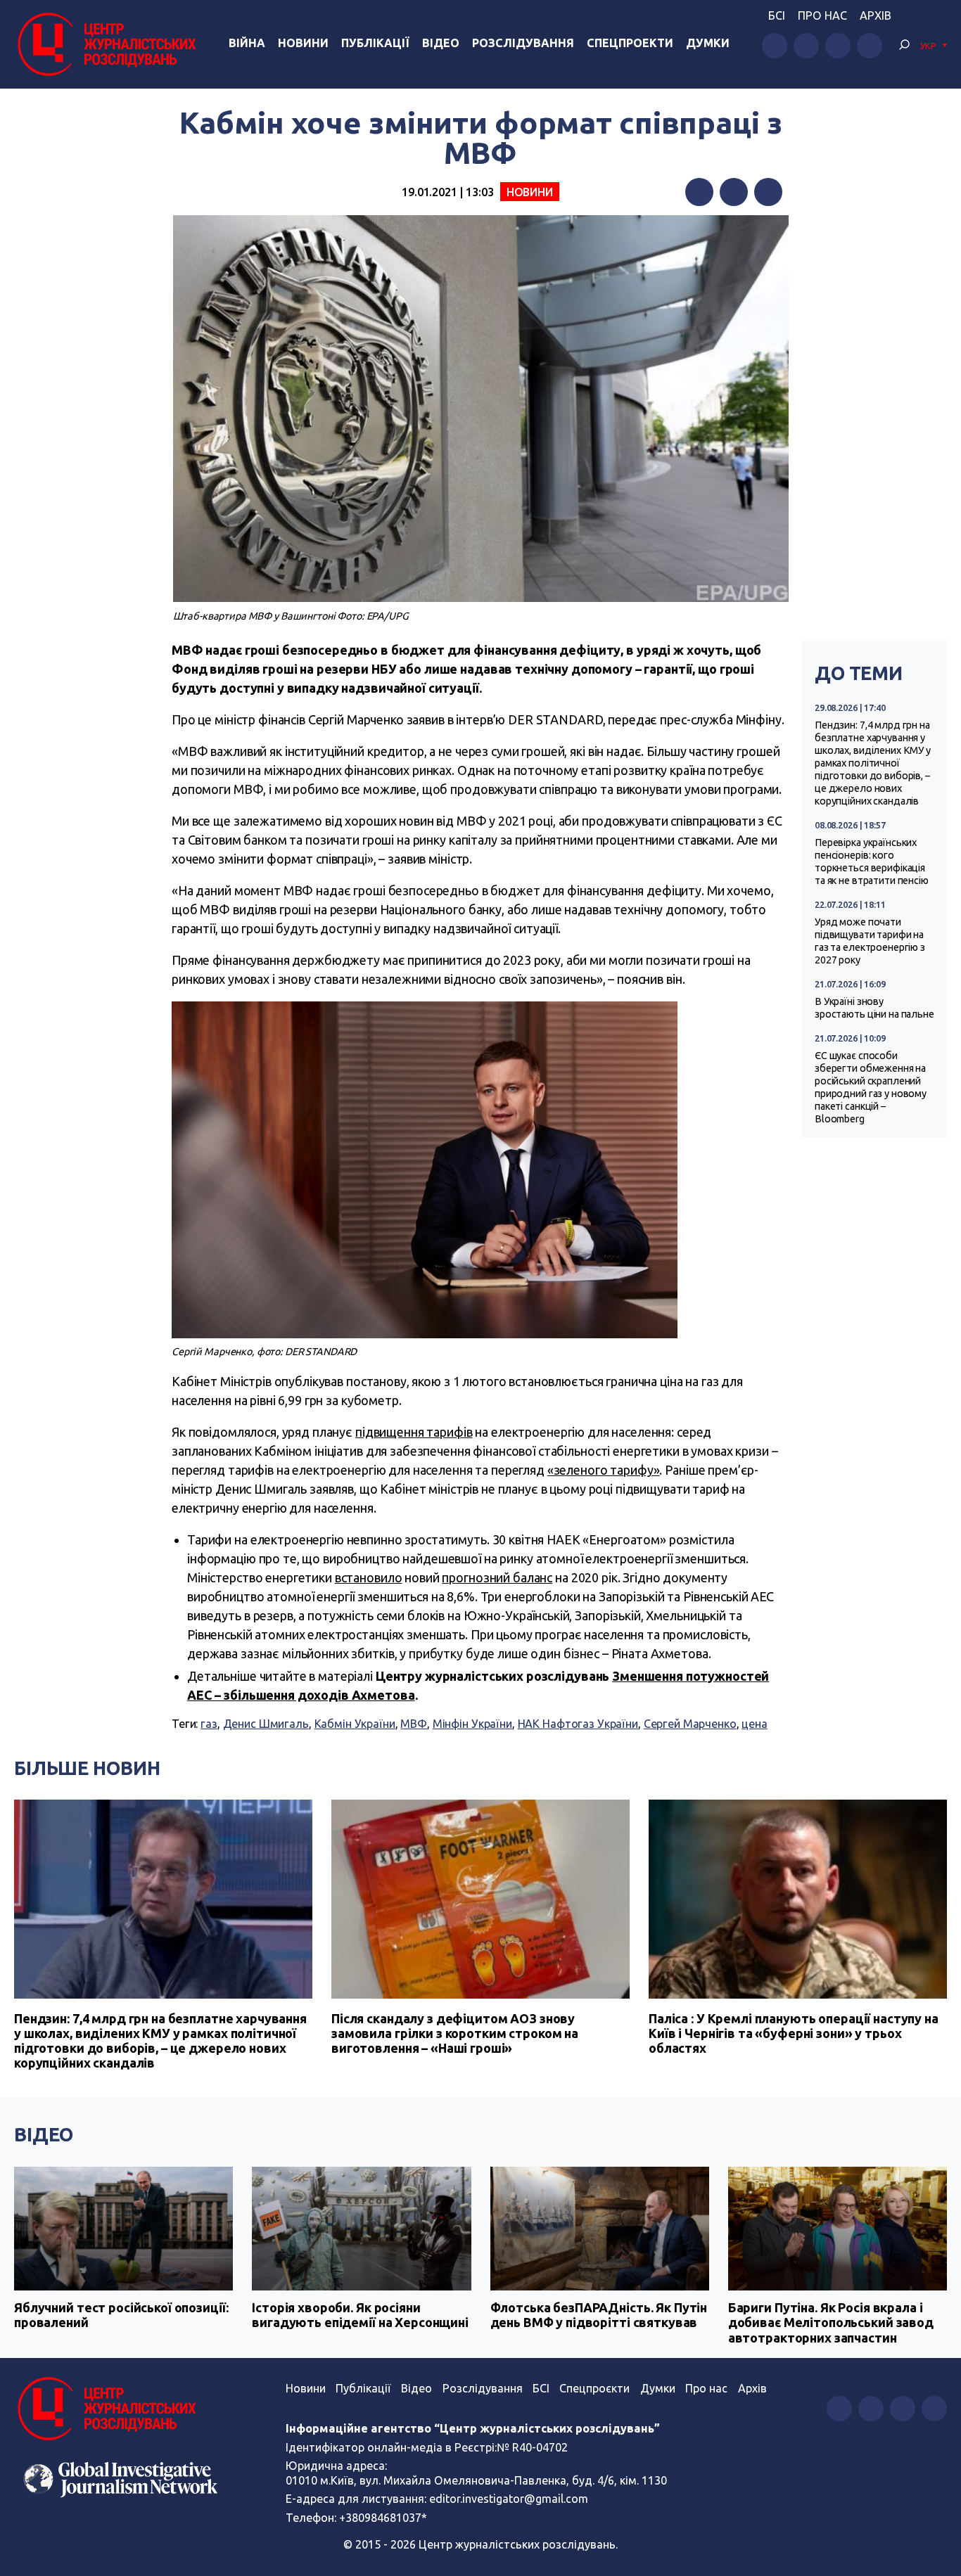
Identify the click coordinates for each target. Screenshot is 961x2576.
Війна (247, 43)
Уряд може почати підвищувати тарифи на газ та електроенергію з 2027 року (870, 941)
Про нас (822, 15)
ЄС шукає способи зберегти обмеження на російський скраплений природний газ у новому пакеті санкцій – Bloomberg (871, 1087)
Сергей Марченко (690, 1724)
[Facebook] (699, 192)
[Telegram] (768, 192)
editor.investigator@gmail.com (509, 2499)
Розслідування (523, 43)
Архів (876, 15)
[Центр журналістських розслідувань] (105, 44)
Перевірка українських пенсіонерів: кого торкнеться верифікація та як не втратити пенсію (872, 861)
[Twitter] (734, 192)
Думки (708, 43)
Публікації (375, 43)
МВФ (414, 1724)
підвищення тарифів (414, 1432)
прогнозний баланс (497, 1577)
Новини (303, 43)
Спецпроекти (630, 43)
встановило (369, 1577)
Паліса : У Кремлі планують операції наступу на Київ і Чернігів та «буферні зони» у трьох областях (794, 2033)
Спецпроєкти (594, 2388)
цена (754, 1724)
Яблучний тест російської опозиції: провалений (121, 2315)
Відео (441, 43)
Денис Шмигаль (266, 1724)
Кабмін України (355, 1724)
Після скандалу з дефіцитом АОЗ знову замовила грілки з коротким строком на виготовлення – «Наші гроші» (455, 2033)
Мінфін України (472, 1724)
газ (209, 1724)
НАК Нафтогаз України (578, 1724)
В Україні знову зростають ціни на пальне (874, 1008)
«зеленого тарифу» (604, 1470)
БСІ (777, 15)
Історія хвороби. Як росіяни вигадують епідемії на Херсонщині (360, 2315)
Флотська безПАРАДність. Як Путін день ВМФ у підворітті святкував (599, 2315)
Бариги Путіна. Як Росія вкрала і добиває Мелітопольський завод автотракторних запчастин (831, 2322)
